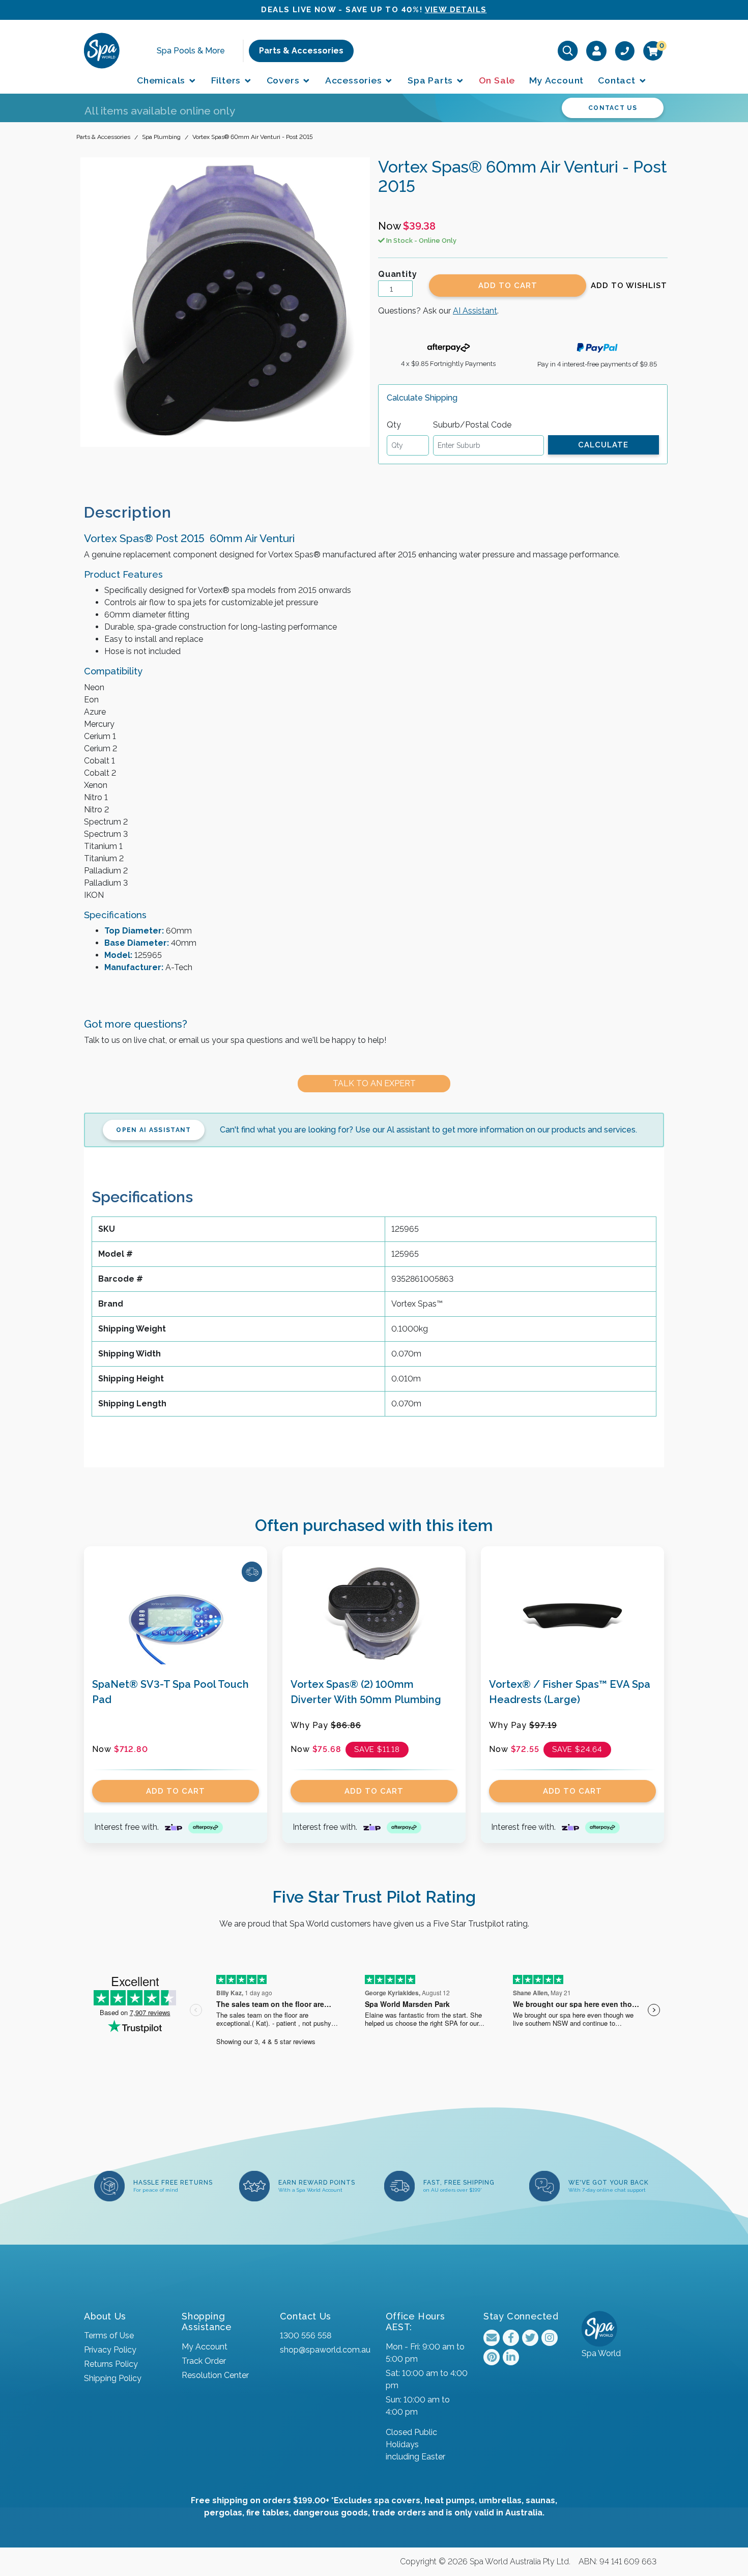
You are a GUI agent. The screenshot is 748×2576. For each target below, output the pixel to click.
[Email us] (492, 2338)
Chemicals (162, 80)
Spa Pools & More (191, 51)
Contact (618, 80)
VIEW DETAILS (456, 10)
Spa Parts (431, 80)
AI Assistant (475, 311)
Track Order (204, 2361)
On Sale (497, 80)
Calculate (603, 445)
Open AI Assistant (153, 1130)
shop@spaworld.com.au (325, 2350)
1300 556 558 (306, 2336)
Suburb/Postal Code (472, 425)
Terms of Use (109, 2336)
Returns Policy (111, 2364)
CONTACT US (613, 108)
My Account (556, 80)
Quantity (397, 274)
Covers (284, 80)
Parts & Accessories (301, 51)
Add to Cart (508, 286)
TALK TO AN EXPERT (374, 1083)
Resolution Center (215, 2375)
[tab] (136, 512)
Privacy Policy (110, 2350)
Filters (227, 80)
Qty (394, 425)
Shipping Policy (113, 2378)
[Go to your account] (597, 50)
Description (128, 512)
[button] (629, 286)
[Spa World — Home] (102, 50)
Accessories (355, 80)
